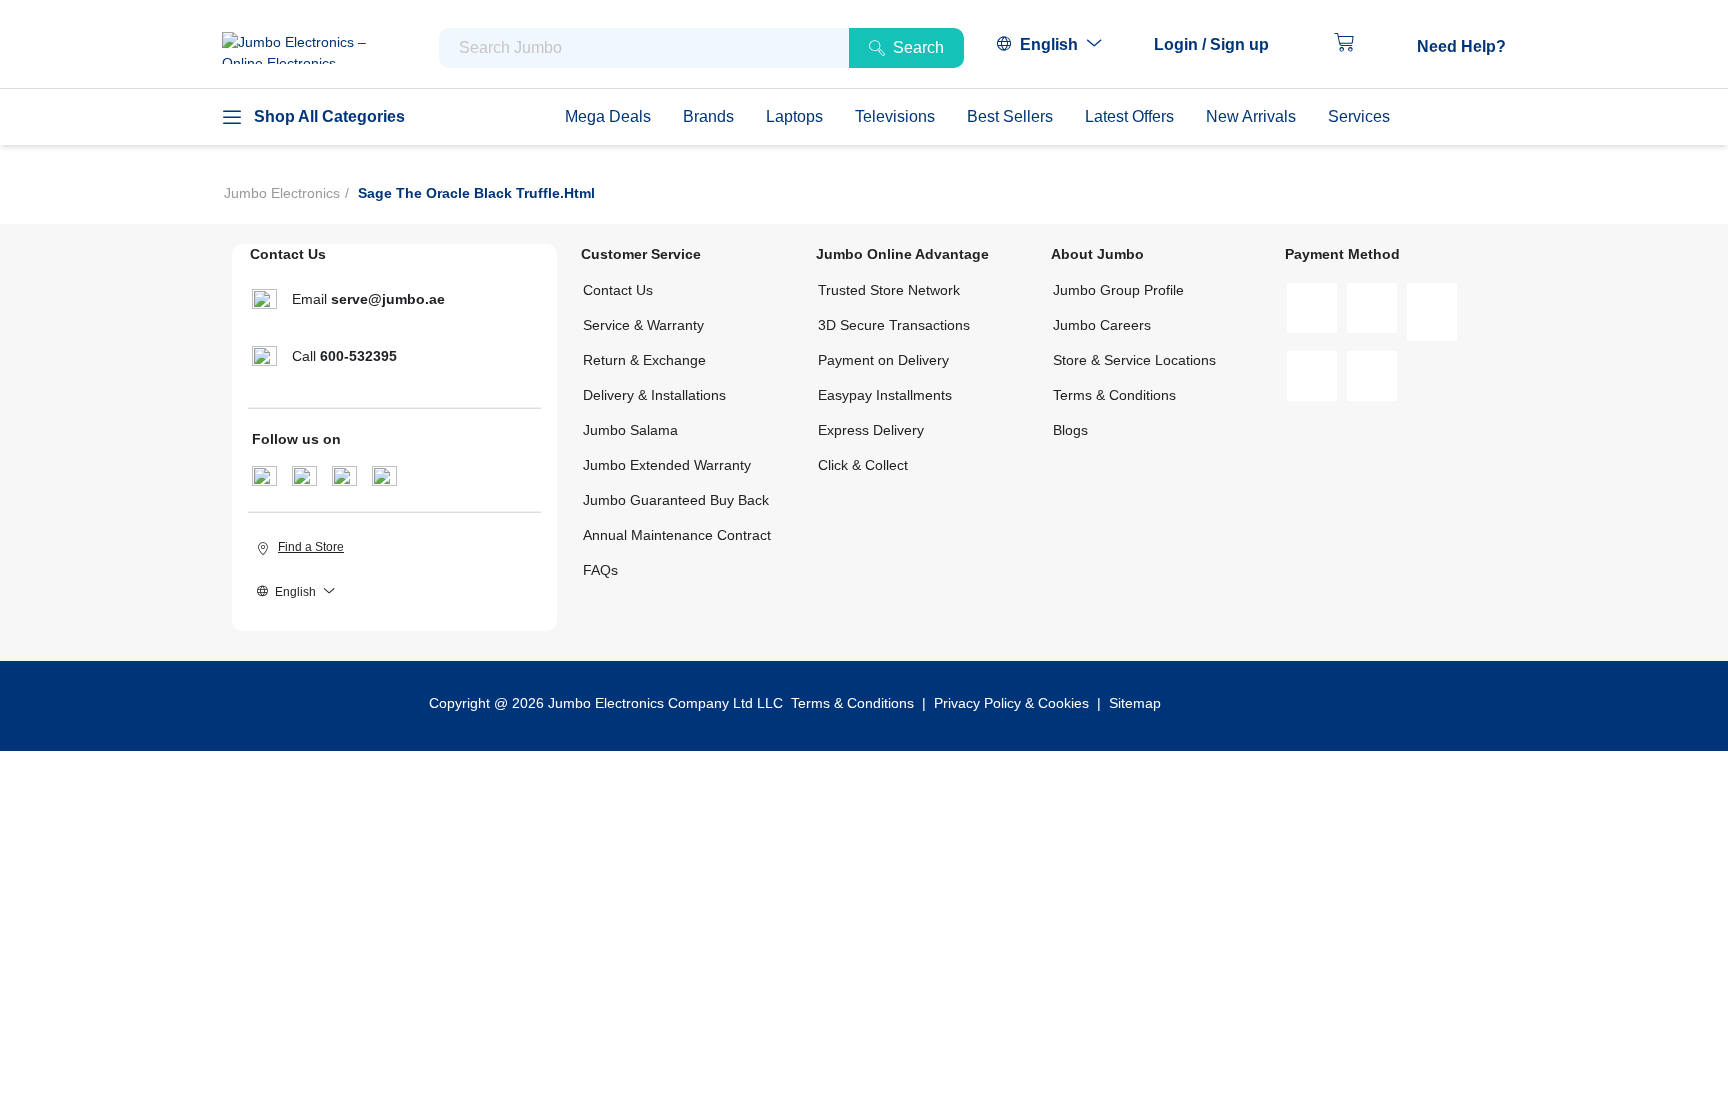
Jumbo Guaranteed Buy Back (676, 500)
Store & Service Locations (1134, 360)
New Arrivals (1251, 116)
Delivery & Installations (654, 395)
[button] (1221, 45)
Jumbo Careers (1102, 325)
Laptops (794, 116)
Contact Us (618, 290)
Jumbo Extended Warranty (667, 465)
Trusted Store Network (889, 290)
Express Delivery (871, 430)
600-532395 (358, 356)
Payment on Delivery (883, 360)
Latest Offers (1129, 116)
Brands (708, 116)
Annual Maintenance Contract (677, 535)
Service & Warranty (643, 325)
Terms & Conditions (1114, 395)
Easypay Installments (885, 395)
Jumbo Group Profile (1118, 290)
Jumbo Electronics (282, 193)
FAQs (600, 570)
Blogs (1070, 430)
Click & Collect (863, 465)
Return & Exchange (644, 360)
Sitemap (1135, 703)
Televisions (895, 116)
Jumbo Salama (630, 430)
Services (1359, 116)
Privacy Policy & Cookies (1011, 703)
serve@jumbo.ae (388, 299)
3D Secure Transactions (894, 325)
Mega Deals (608, 116)
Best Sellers (1010, 116)
